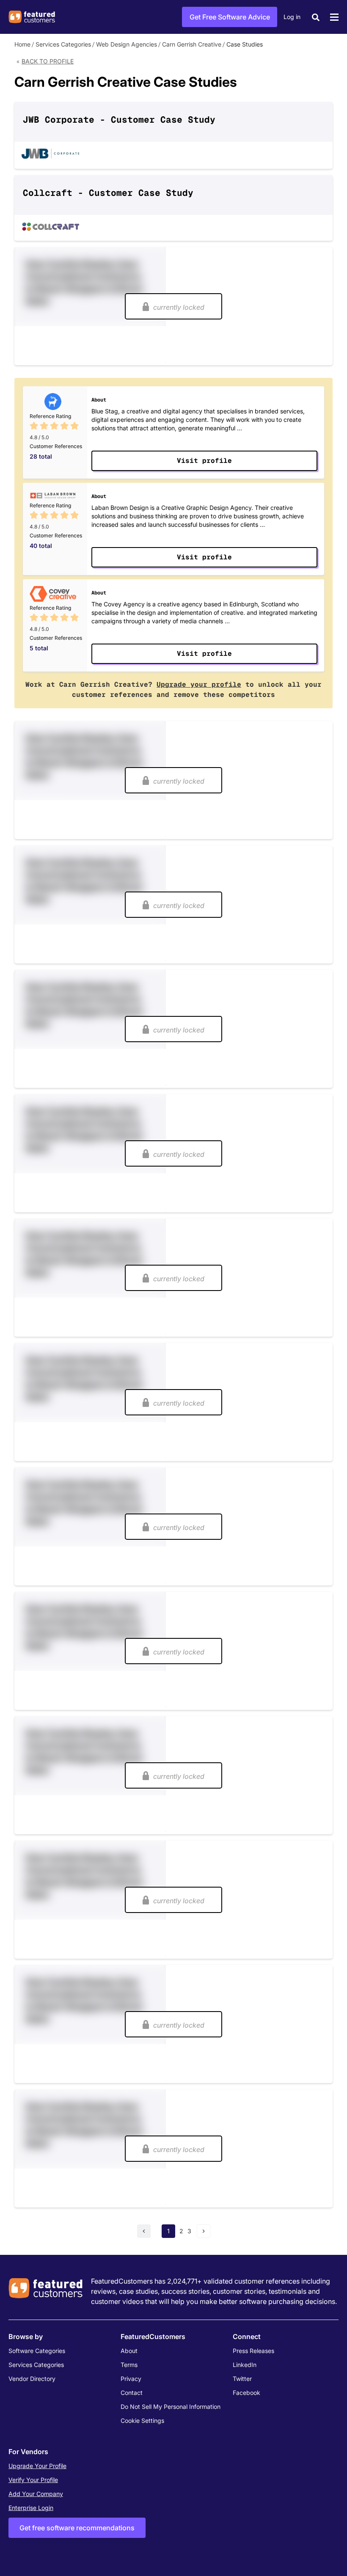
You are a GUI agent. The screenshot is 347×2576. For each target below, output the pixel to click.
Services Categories (63, 44)
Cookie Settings (142, 2421)
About (129, 2351)
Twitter (242, 2379)
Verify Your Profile (33, 2480)
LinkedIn (245, 2365)
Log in (292, 17)
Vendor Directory (32, 2379)
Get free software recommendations (77, 2528)
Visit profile (204, 461)
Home (22, 44)
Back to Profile (48, 61)
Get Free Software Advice (230, 17)
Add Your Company (36, 2494)
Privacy (131, 2379)
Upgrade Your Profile (37, 2466)
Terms (129, 2365)
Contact (132, 2393)
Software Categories (37, 2351)
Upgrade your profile (199, 684)
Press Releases (253, 2351)
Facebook (246, 2393)
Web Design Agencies (127, 44)
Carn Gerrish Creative (192, 44)
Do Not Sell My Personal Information (171, 2407)
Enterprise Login (31, 2508)
